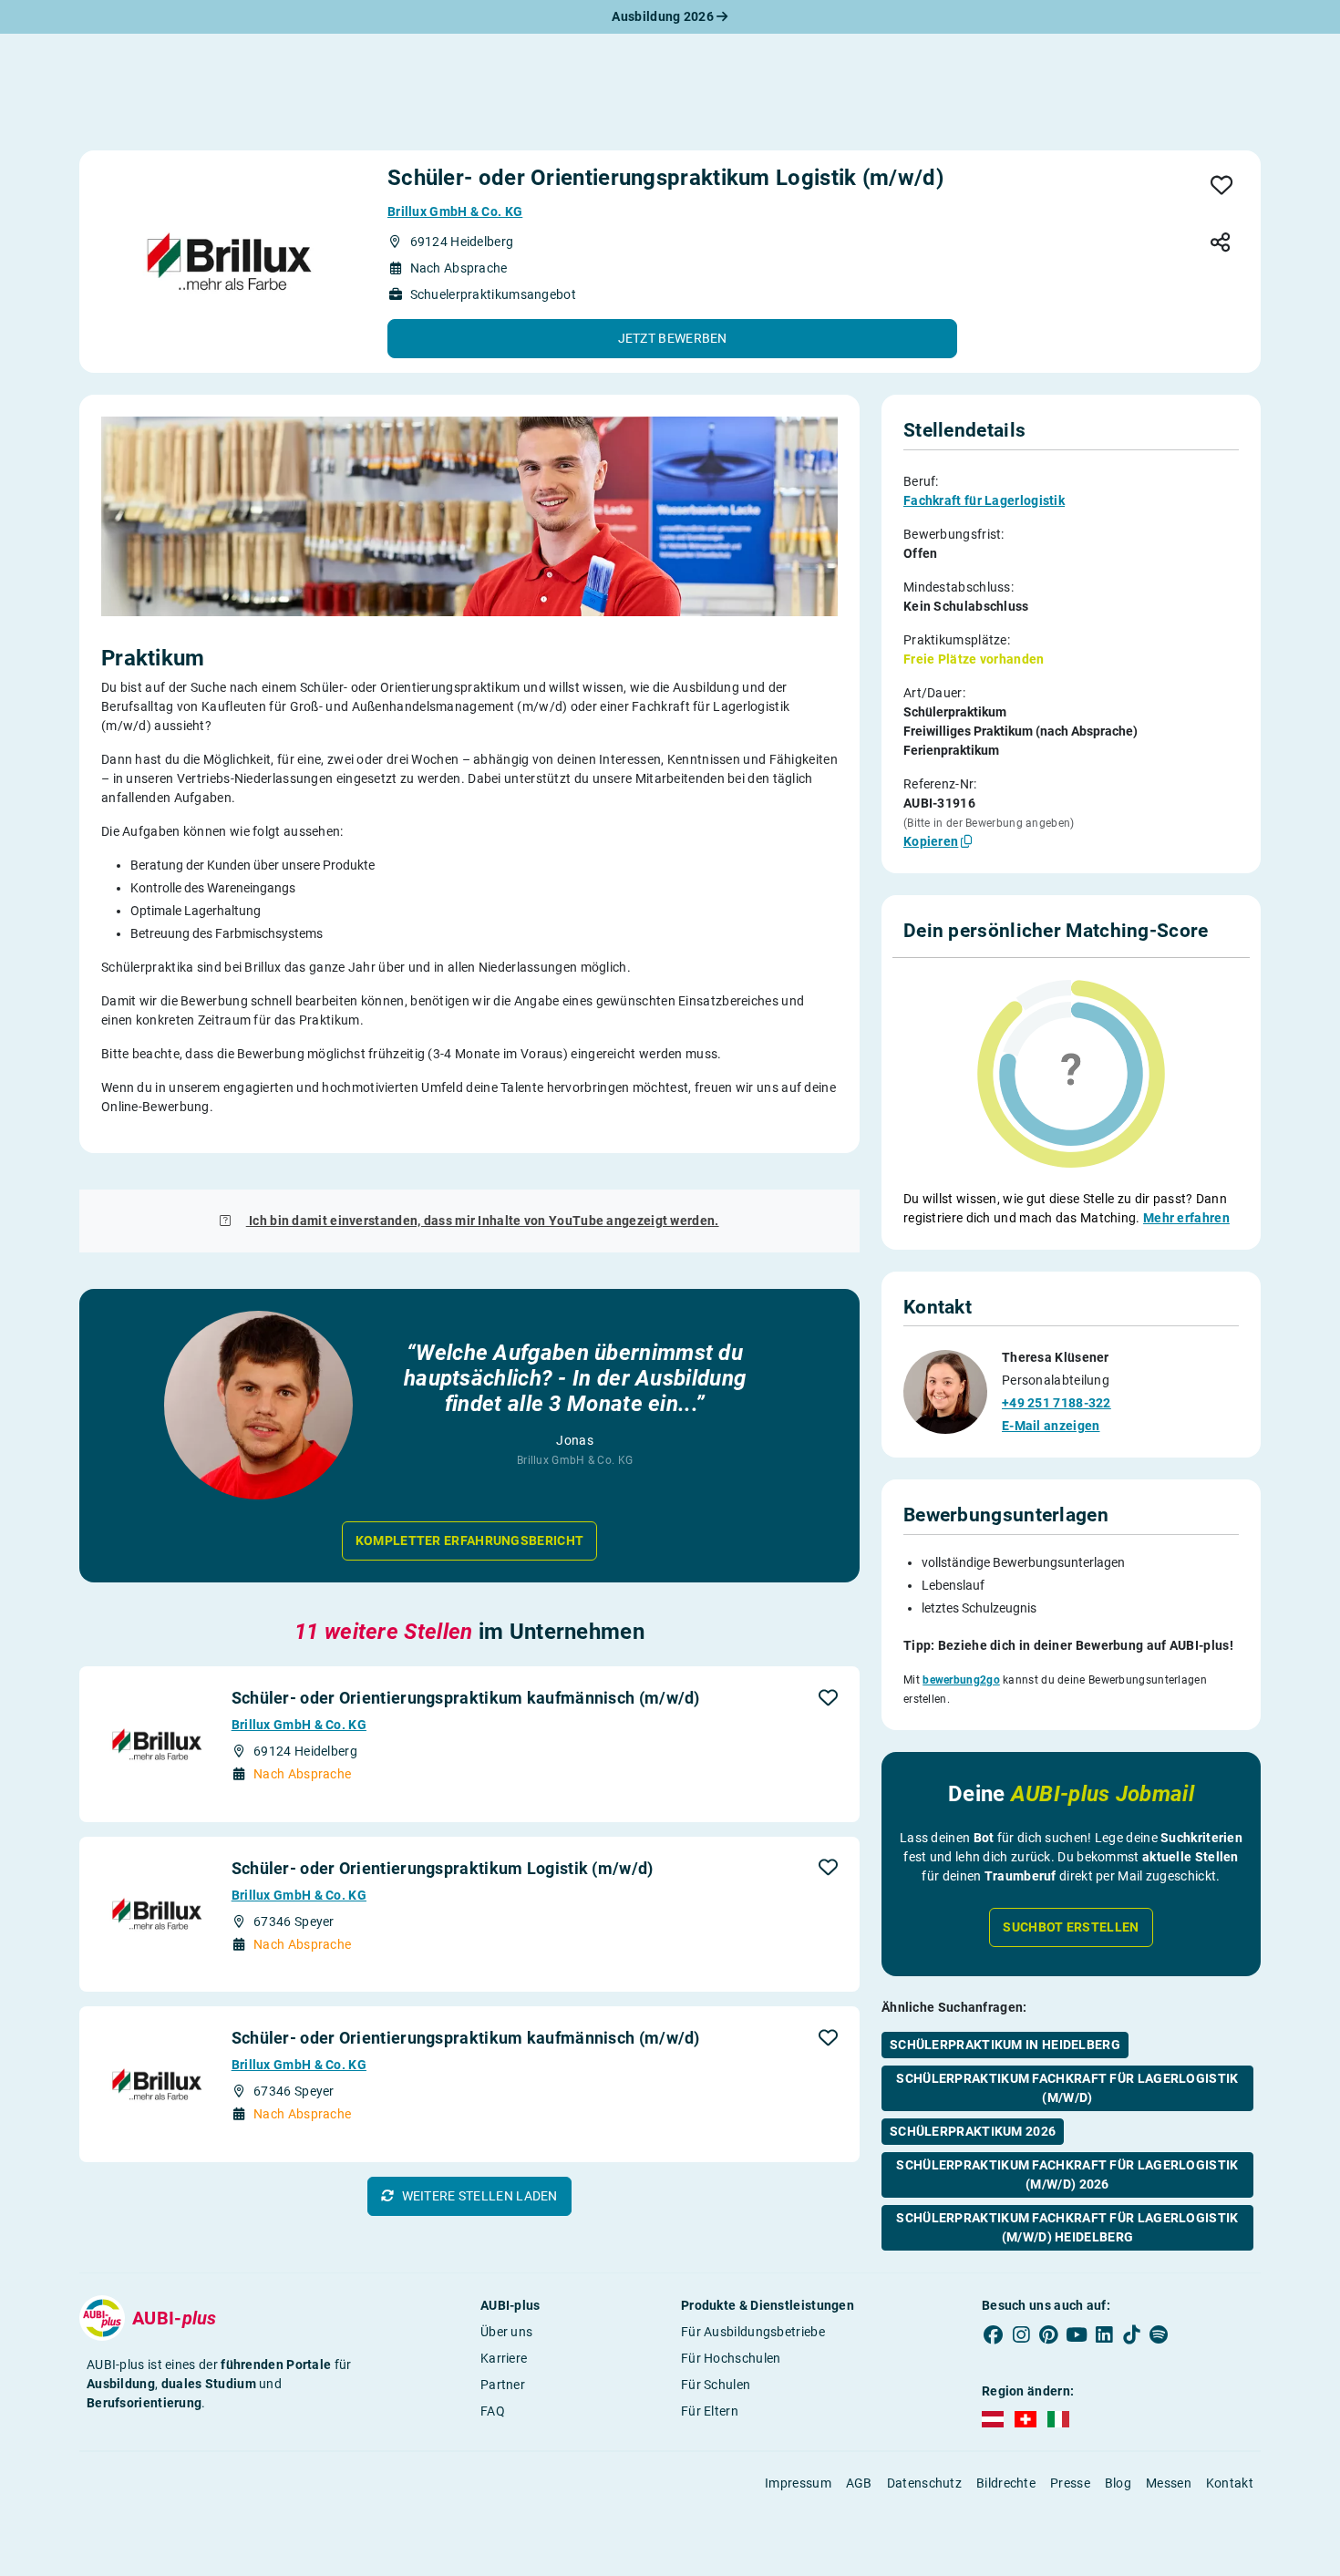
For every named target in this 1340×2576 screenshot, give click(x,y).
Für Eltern (710, 2411)
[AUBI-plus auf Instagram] (1021, 2335)
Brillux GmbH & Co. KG (455, 211)
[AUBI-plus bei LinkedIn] (1104, 2335)
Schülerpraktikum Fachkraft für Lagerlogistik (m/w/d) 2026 (1067, 2174)
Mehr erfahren (1186, 1218)
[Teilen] (1220, 244)
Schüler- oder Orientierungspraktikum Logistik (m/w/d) (443, 1868)
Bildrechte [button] (1006, 2483)
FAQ (493, 2411)
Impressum (798, 2483)
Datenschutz (924, 2483)
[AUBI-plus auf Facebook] (994, 2335)
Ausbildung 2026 (664, 16)
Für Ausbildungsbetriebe (753, 2332)
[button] (672, 339)
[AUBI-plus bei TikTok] (1131, 2335)
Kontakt (1230, 2483)
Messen (1169, 2483)
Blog (1118, 2483)
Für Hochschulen (731, 2358)
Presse (1070, 2483)
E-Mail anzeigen (1051, 1426)
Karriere (504, 2358)
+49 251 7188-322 (1057, 1403)
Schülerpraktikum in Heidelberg (1005, 2045)
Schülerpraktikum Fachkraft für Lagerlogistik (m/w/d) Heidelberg (1067, 2227)
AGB (859, 2483)
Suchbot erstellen (1071, 1927)
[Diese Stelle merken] (1222, 186)
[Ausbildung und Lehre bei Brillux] (230, 262)
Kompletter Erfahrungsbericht (469, 1540)
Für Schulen (716, 2385)
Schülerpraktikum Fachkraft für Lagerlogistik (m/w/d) (1067, 2088)
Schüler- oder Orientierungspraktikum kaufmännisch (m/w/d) (466, 1698)
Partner (503, 2385)
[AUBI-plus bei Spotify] (1160, 2335)
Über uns (506, 2332)
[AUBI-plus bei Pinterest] (1049, 2335)
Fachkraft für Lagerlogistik (984, 500)
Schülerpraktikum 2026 (973, 2131)
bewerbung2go (961, 1680)
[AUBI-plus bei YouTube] (1077, 2335)
